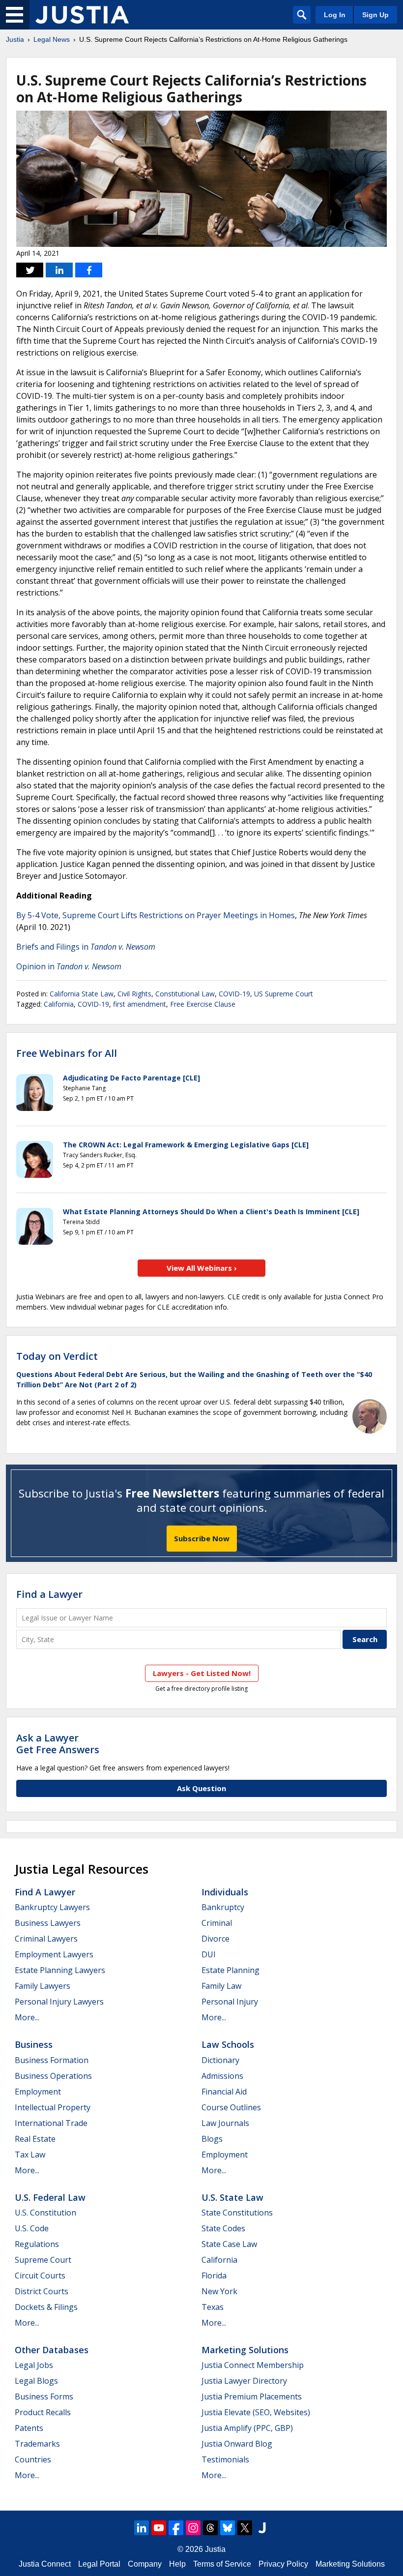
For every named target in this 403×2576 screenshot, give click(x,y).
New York (219, 2291)
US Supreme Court (284, 994)
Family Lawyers (43, 1986)
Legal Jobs (34, 2365)
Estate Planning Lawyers (60, 1970)
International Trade (51, 2123)
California (59, 1004)
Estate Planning (230, 1970)
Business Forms (44, 2396)
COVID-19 (234, 994)
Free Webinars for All (67, 1053)
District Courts (42, 2291)
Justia (15, 39)
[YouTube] (159, 2528)
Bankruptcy (223, 1907)
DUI (209, 1954)
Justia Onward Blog (237, 2444)
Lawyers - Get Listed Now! (202, 1673)
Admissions (222, 2076)
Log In (335, 15)
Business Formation (52, 2060)
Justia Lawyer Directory (244, 2381)
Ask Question (201, 1788)
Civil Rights (134, 994)
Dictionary (220, 2060)
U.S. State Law (232, 2197)
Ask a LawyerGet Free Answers (58, 1744)
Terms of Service (222, 2564)
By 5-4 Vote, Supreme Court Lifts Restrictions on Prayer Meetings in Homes (156, 915)
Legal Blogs (36, 2381)
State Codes (223, 2228)
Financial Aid (224, 2092)
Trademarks (37, 2444)
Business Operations (53, 2076)
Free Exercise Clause (203, 1004)
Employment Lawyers (54, 1954)
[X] (245, 2528)
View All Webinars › (202, 1268)
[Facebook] (176, 2528)
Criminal (217, 1923)
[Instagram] (193, 2528)
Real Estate (35, 2139)
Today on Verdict (57, 1356)
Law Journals (225, 2123)
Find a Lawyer (49, 1594)
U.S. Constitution (45, 2213)
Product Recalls (43, 2412)
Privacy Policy (283, 2564)
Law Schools (228, 2044)
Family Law (221, 1986)
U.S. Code (32, 2228)
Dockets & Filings (46, 2307)
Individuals (225, 1892)
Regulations (37, 2244)
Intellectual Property (53, 2107)
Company (145, 2564)
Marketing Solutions (245, 2350)
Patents (29, 2428)
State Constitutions (237, 2213)
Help (177, 2564)
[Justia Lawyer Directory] (262, 2528)
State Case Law (229, 2244)
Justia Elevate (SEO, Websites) (256, 2412)
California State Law (82, 994)
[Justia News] (82, 15)
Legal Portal (99, 2564)
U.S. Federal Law (50, 2197)
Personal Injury (230, 2002)
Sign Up (375, 15)
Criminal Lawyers (46, 1939)
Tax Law (30, 2155)
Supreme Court (43, 2260)
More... (27, 2017)
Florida (214, 2276)
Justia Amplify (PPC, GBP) (247, 2428)
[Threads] (210, 2528)
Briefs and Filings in (86, 947)
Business (34, 2044)
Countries (33, 2459)
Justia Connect (45, 2564)
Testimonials (225, 2459)
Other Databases (52, 2350)
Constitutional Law (185, 994)
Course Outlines (231, 2107)
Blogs (212, 2139)
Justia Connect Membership (253, 2365)
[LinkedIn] (142, 2528)
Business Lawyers (48, 1923)
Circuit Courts (40, 2276)
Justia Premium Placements (252, 2396)
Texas (213, 2307)
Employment (38, 2092)
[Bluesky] (228, 2528)
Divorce (216, 1939)
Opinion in (69, 966)
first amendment (140, 1004)
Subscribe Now (202, 1538)
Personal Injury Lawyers (59, 2002)
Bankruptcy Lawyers (52, 1907)
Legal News (52, 39)
